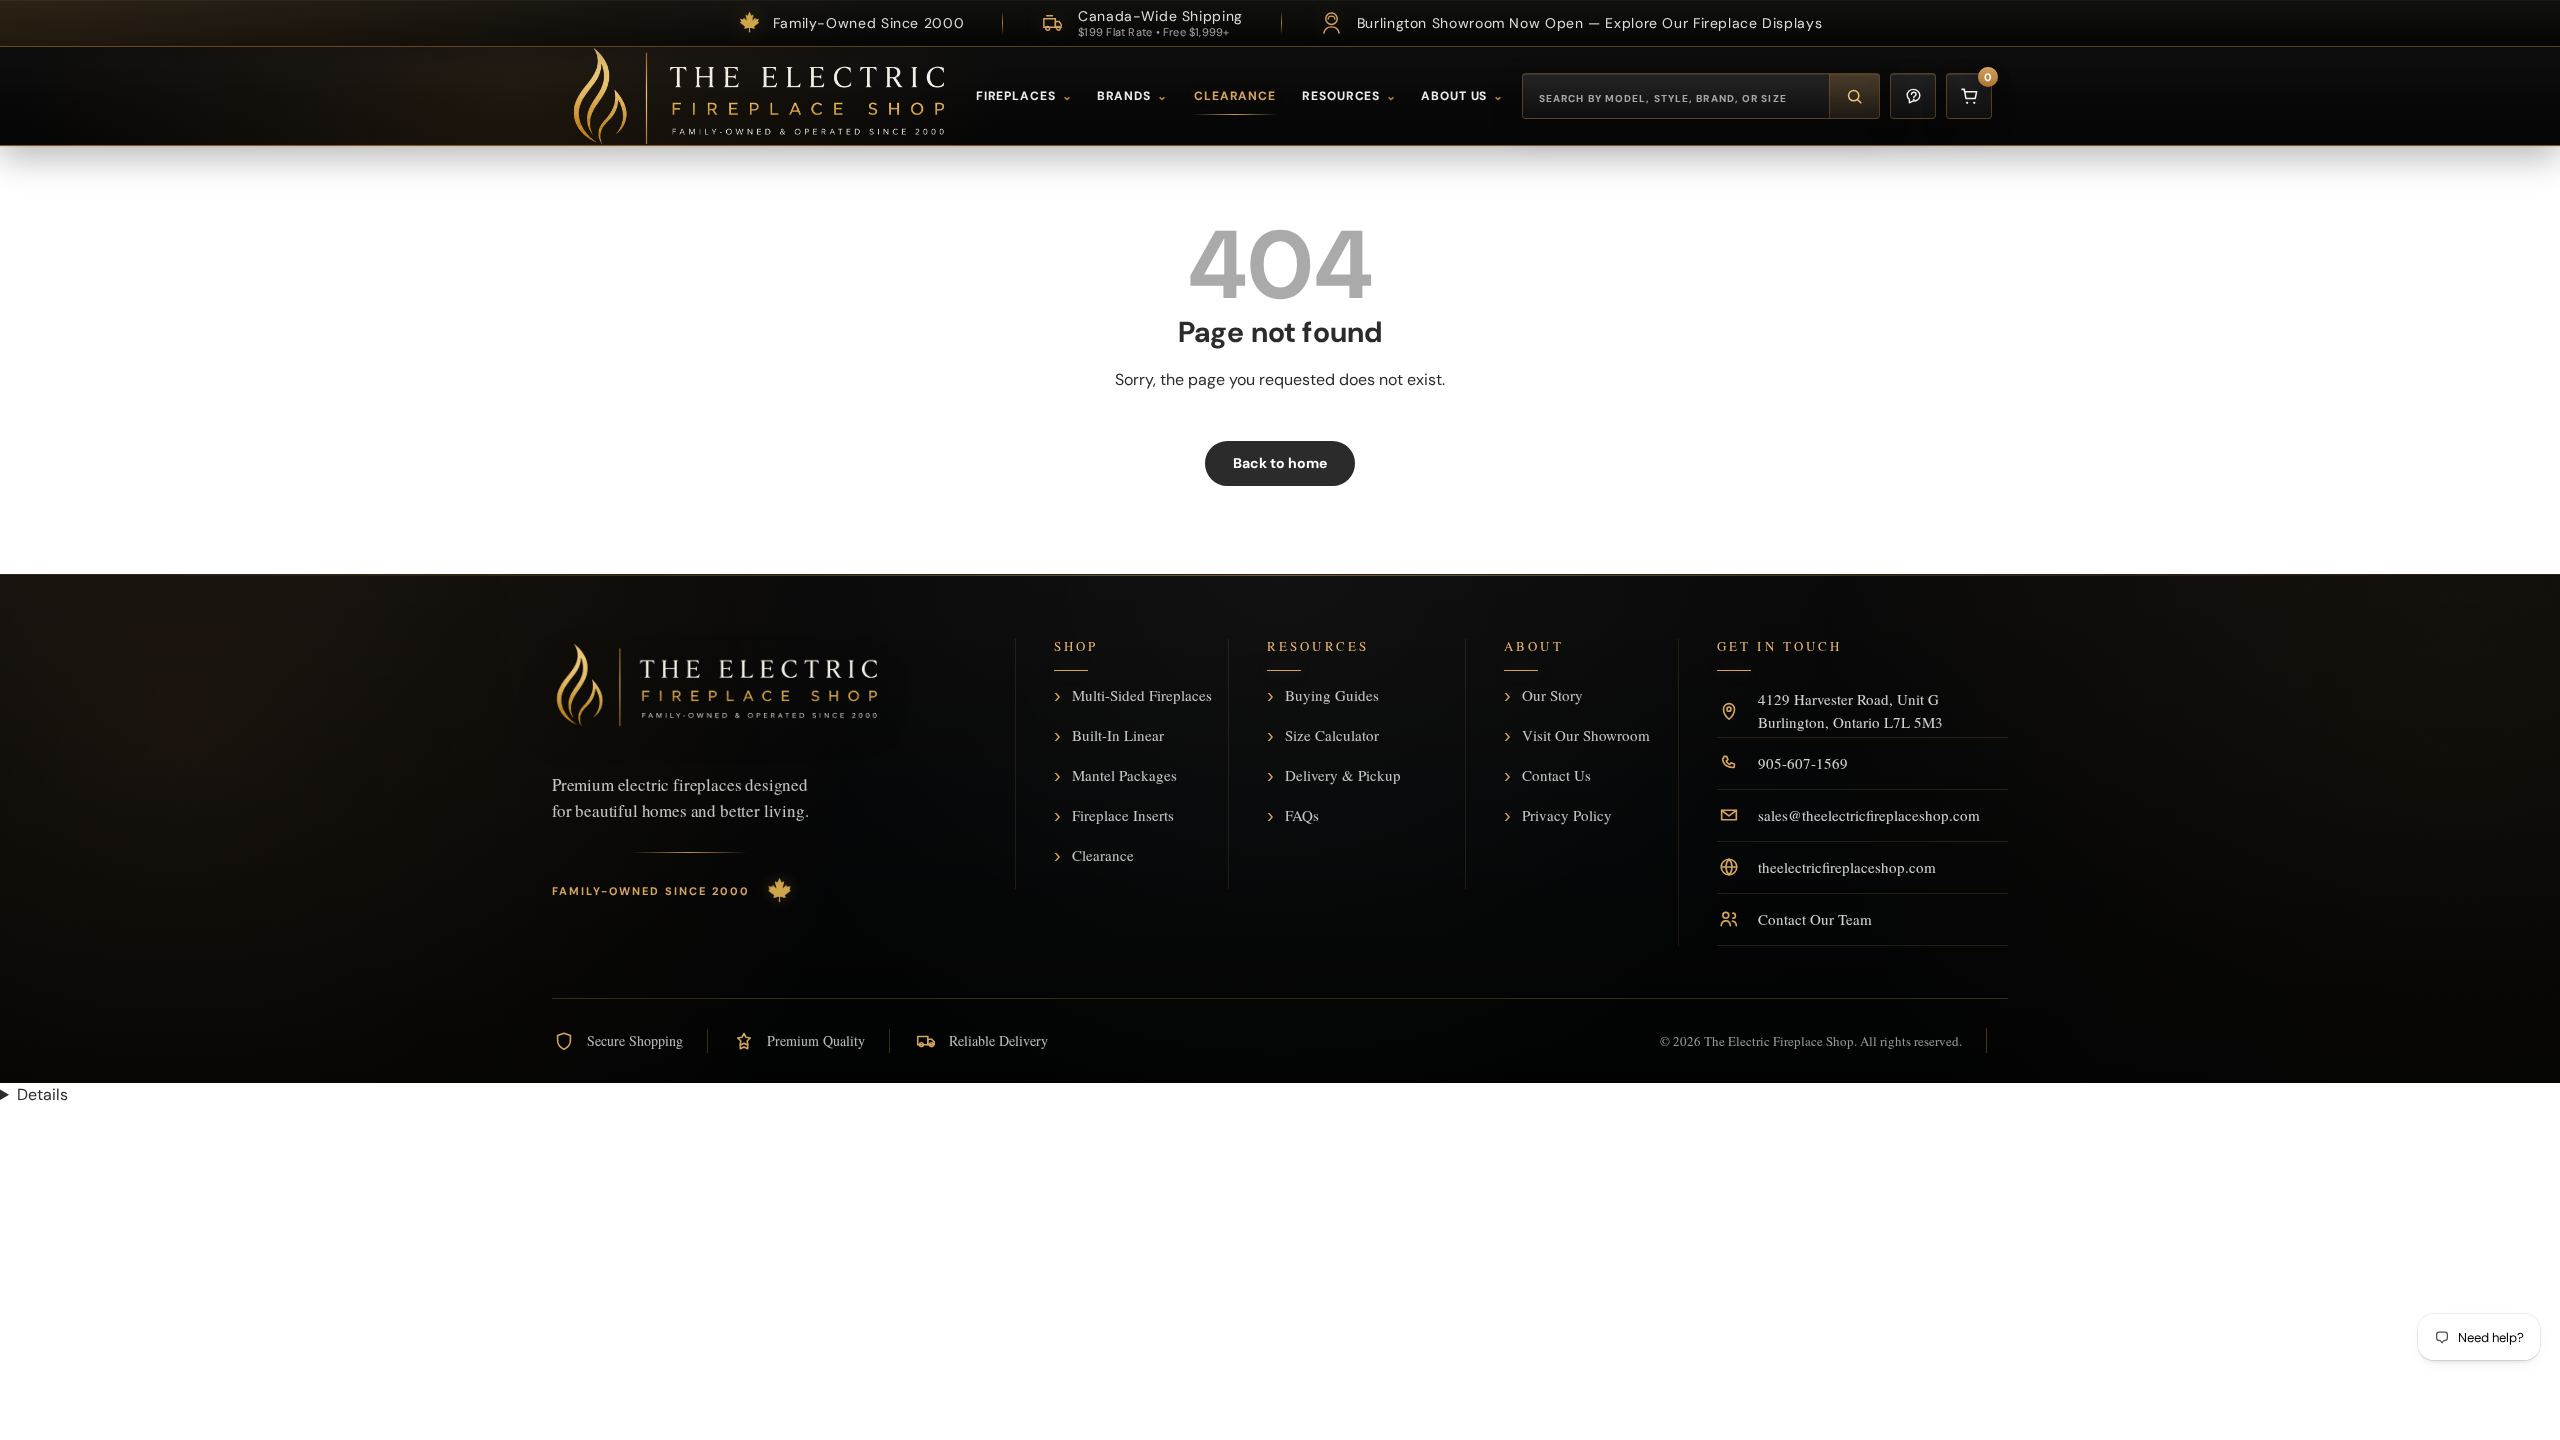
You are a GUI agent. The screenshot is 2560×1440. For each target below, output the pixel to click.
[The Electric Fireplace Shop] (759, 96)
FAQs (1302, 816)
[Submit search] (1854, 96)
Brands (1132, 96)
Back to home (1280, 463)
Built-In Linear (1118, 736)
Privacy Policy (1567, 816)
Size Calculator (1332, 736)
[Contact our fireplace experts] (1913, 96)
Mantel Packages (1124, 776)
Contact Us (1556, 776)
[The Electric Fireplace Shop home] (717, 685)
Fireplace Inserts (1123, 816)
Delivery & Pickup (1343, 776)
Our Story (1552, 696)
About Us (1462, 96)
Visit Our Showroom (1586, 736)
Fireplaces (1024, 96)
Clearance (1235, 96)
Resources (1349, 96)
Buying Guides (1332, 696)
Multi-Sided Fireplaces (1142, 696)
